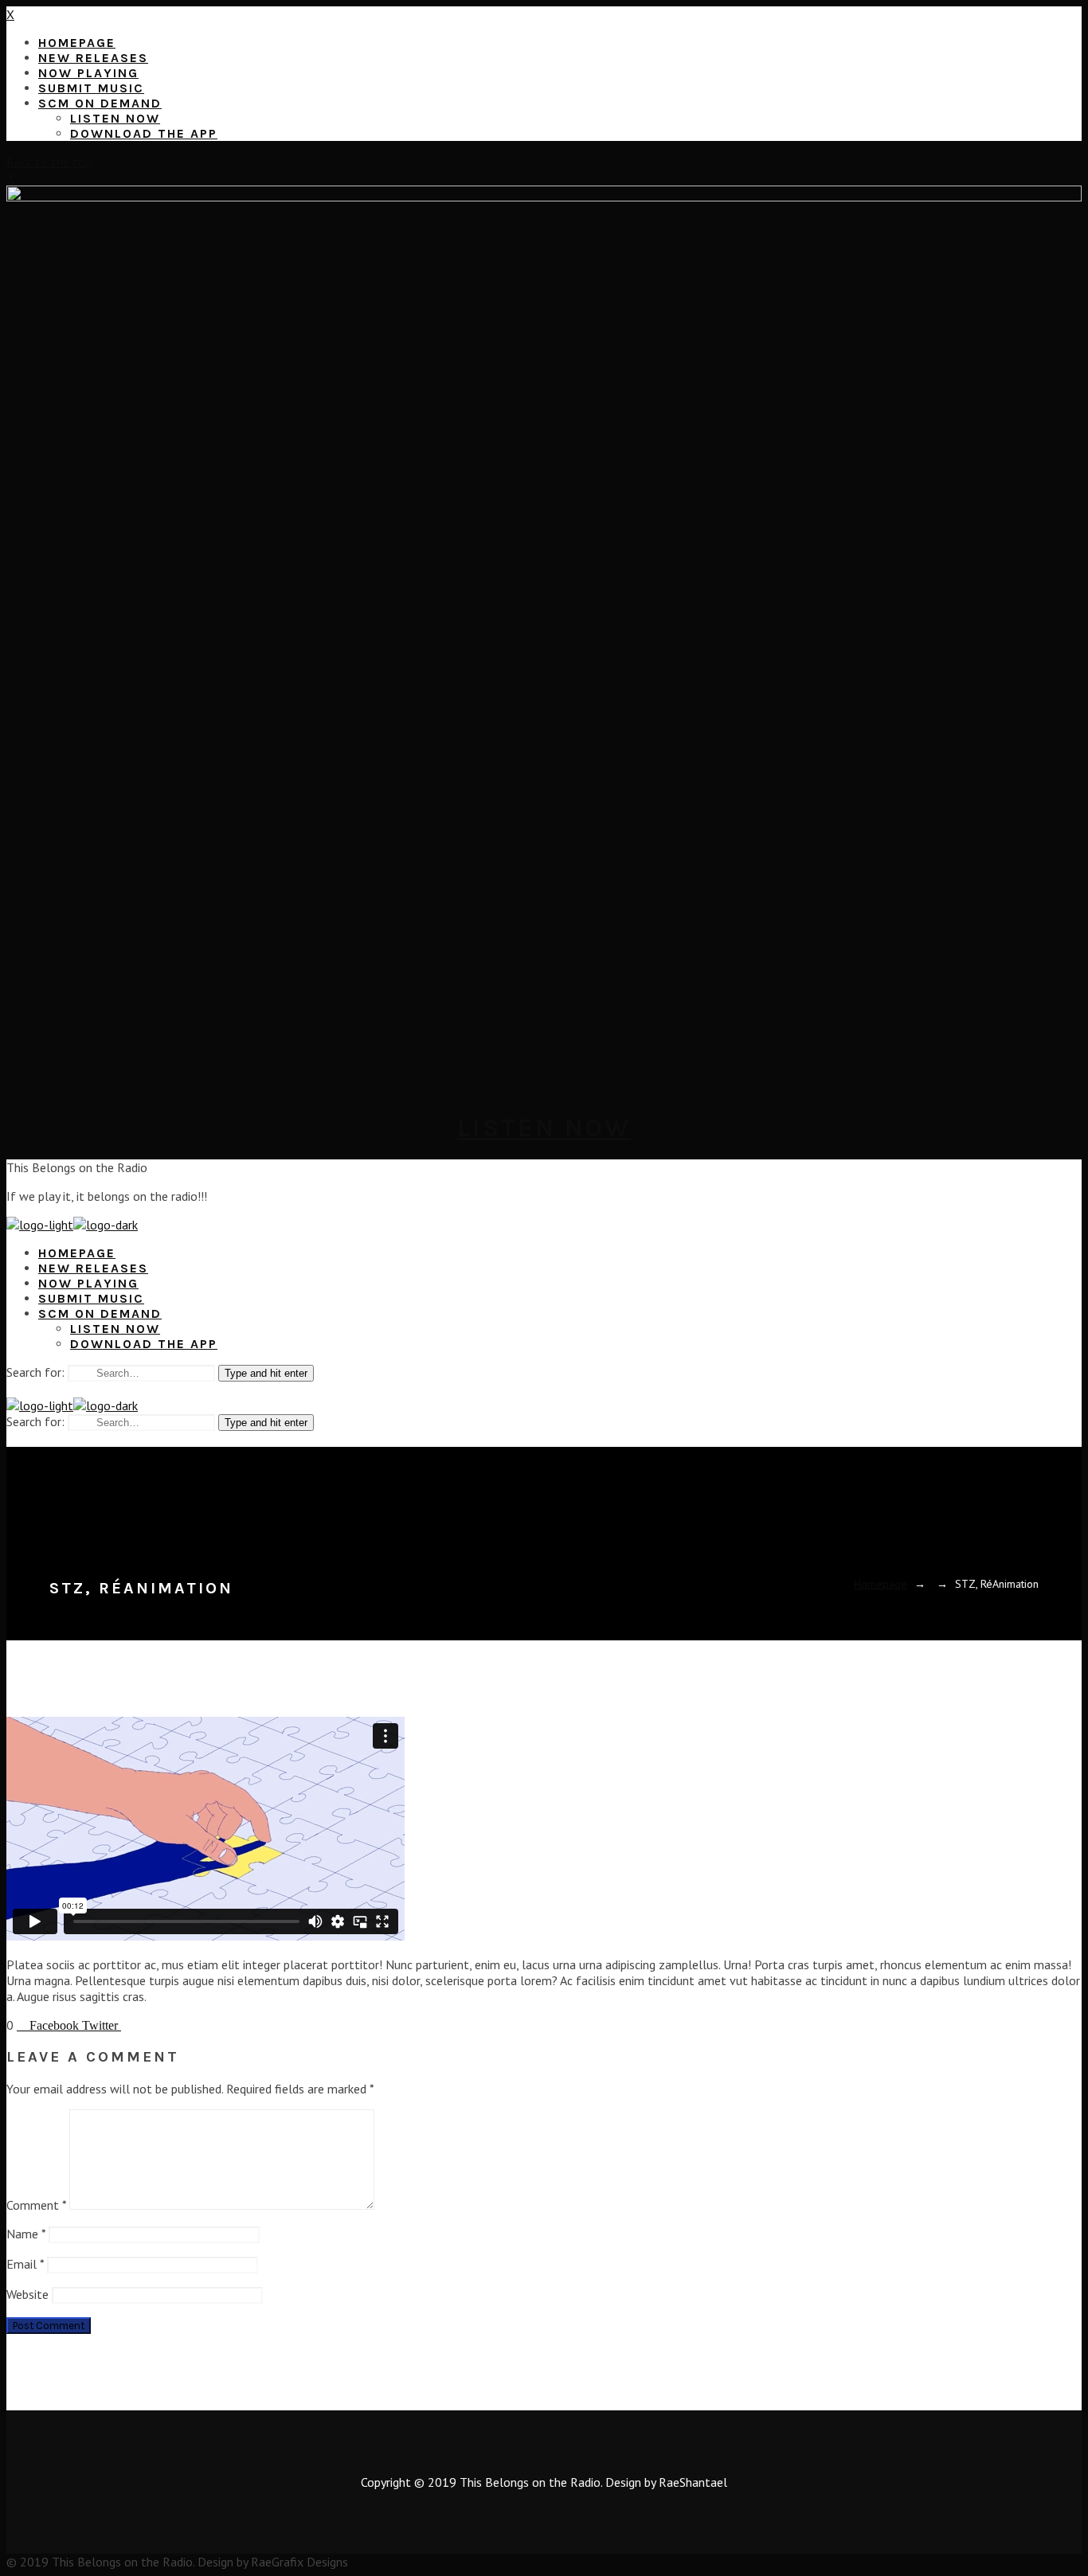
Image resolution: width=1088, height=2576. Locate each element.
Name (26, 2234)
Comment (36, 2205)
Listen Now (544, 1128)
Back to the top (49, 162)
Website (27, 2294)
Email (25, 2264)
